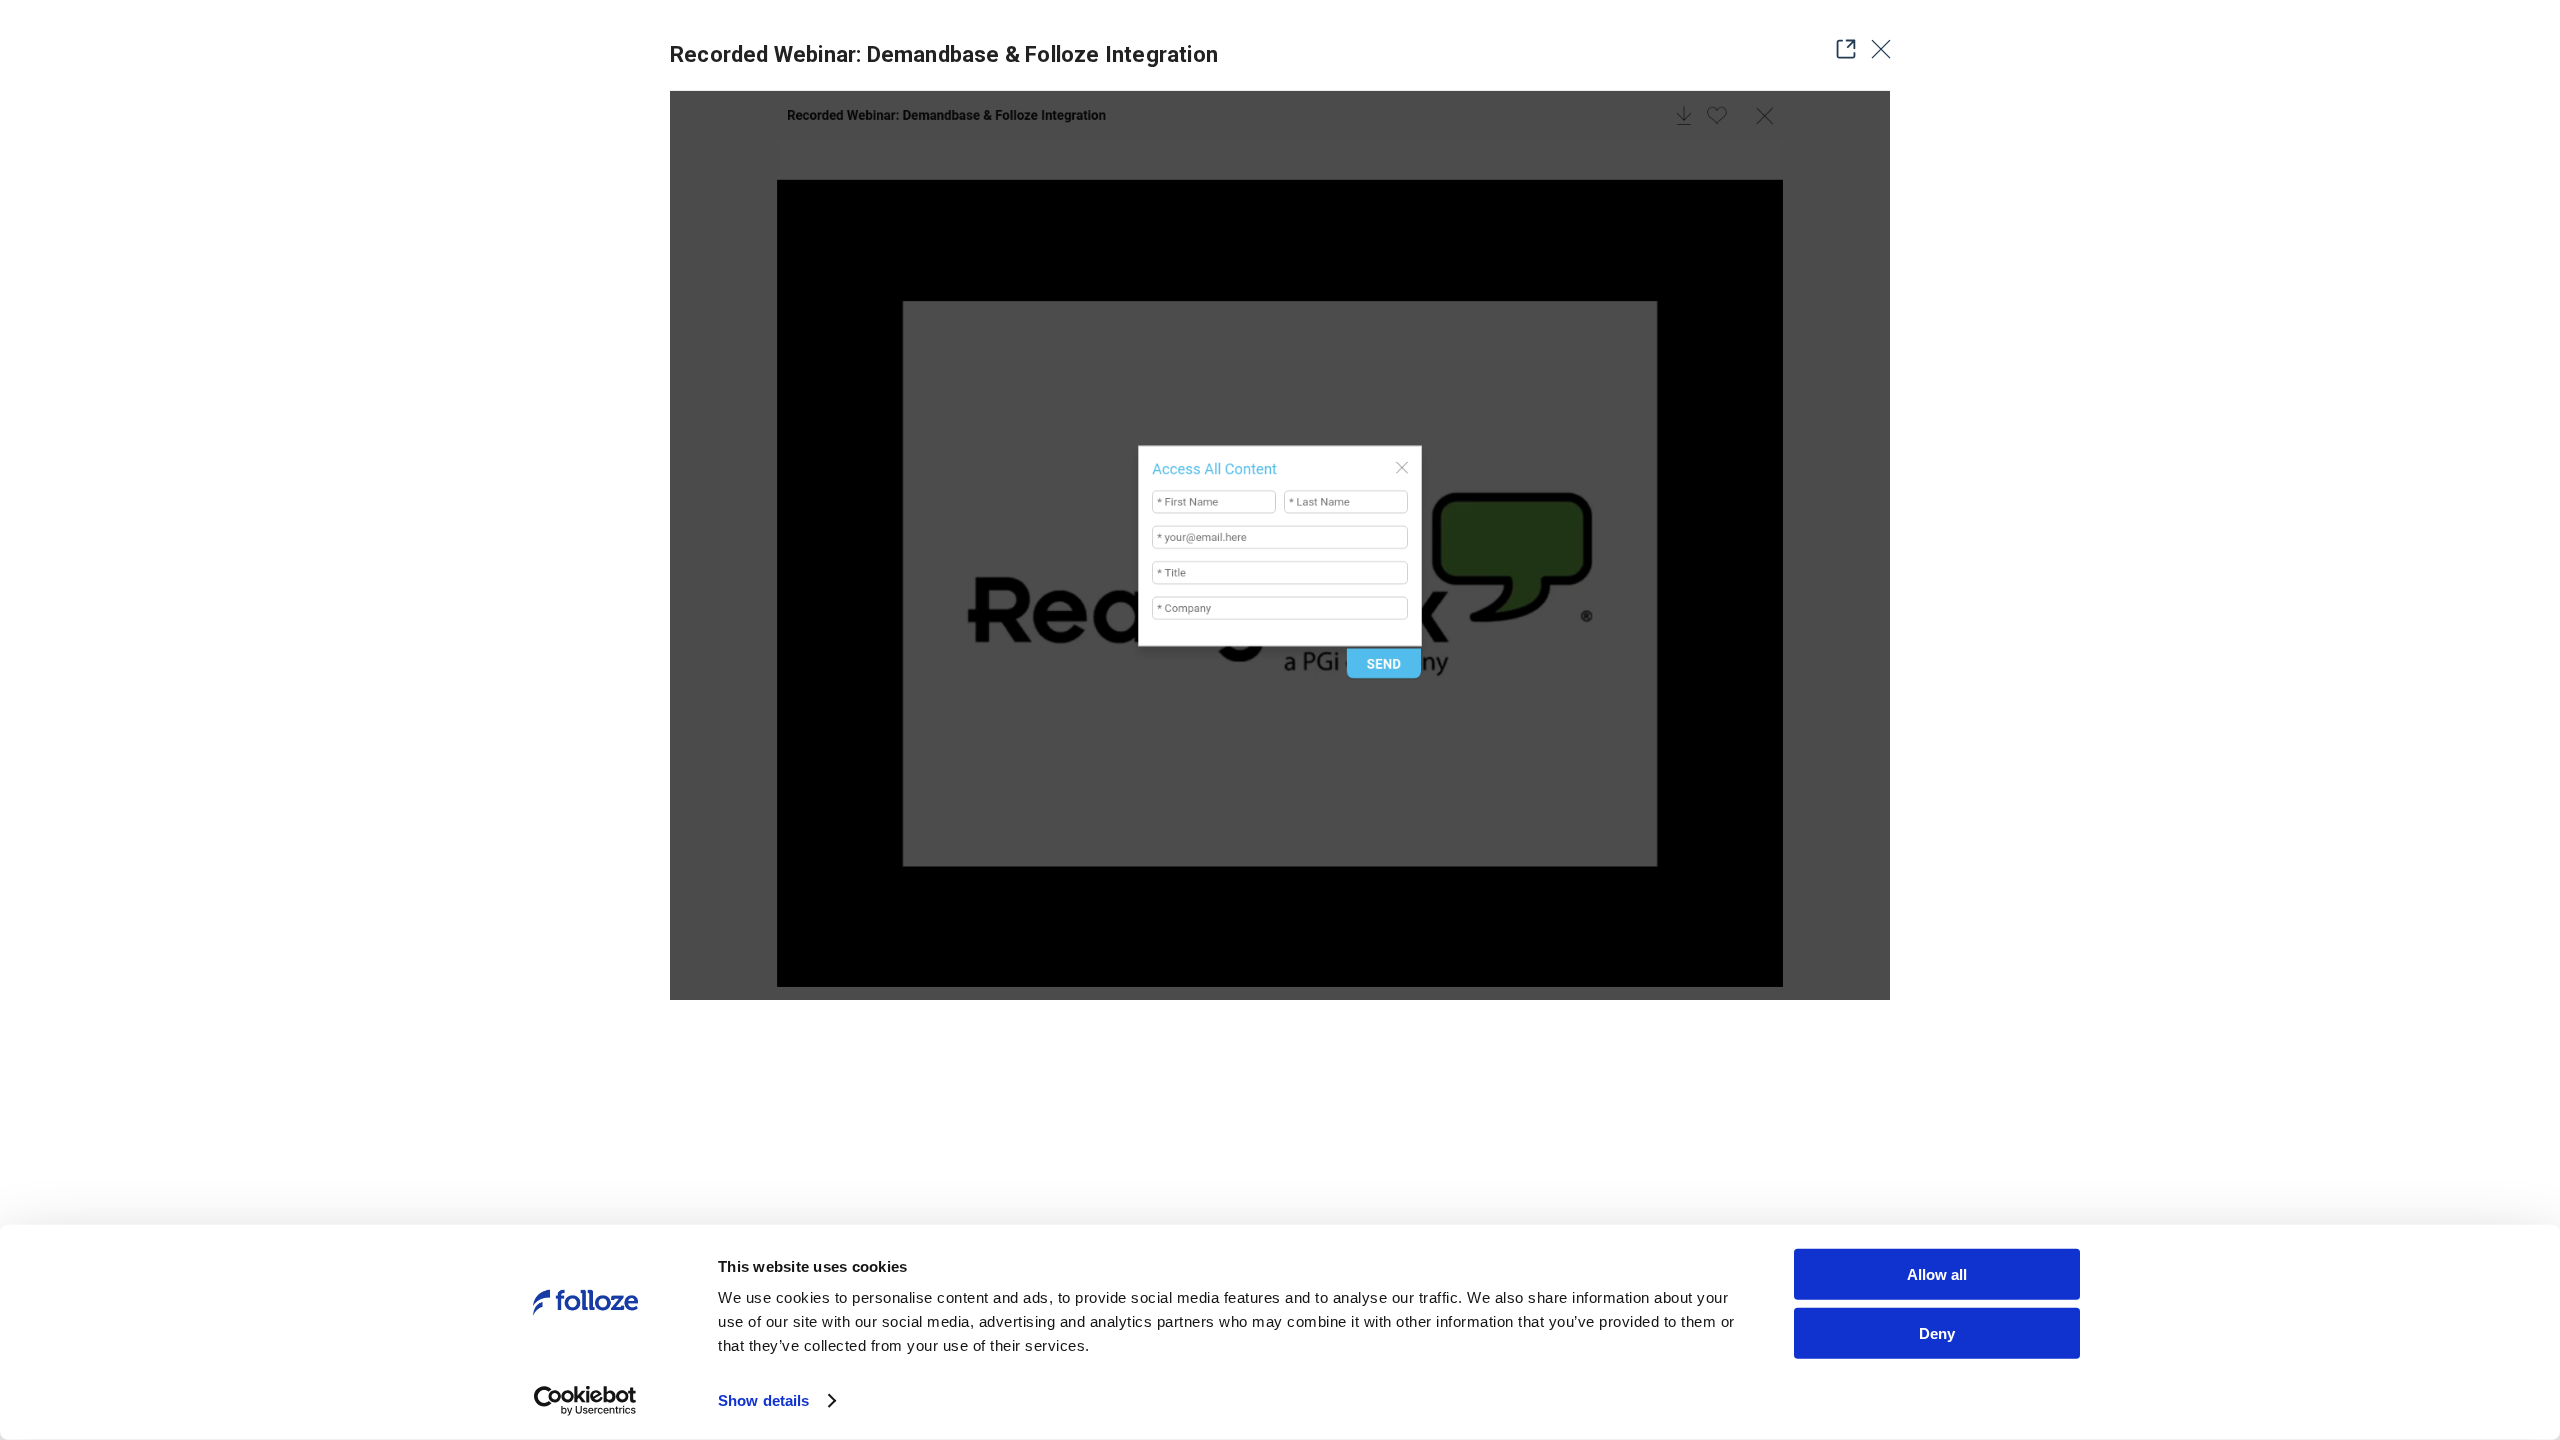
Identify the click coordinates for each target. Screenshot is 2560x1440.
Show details (763, 1400)
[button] (1840, 49)
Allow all (1937, 1274)
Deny (1937, 1332)
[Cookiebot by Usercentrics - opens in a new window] (585, 1401)
